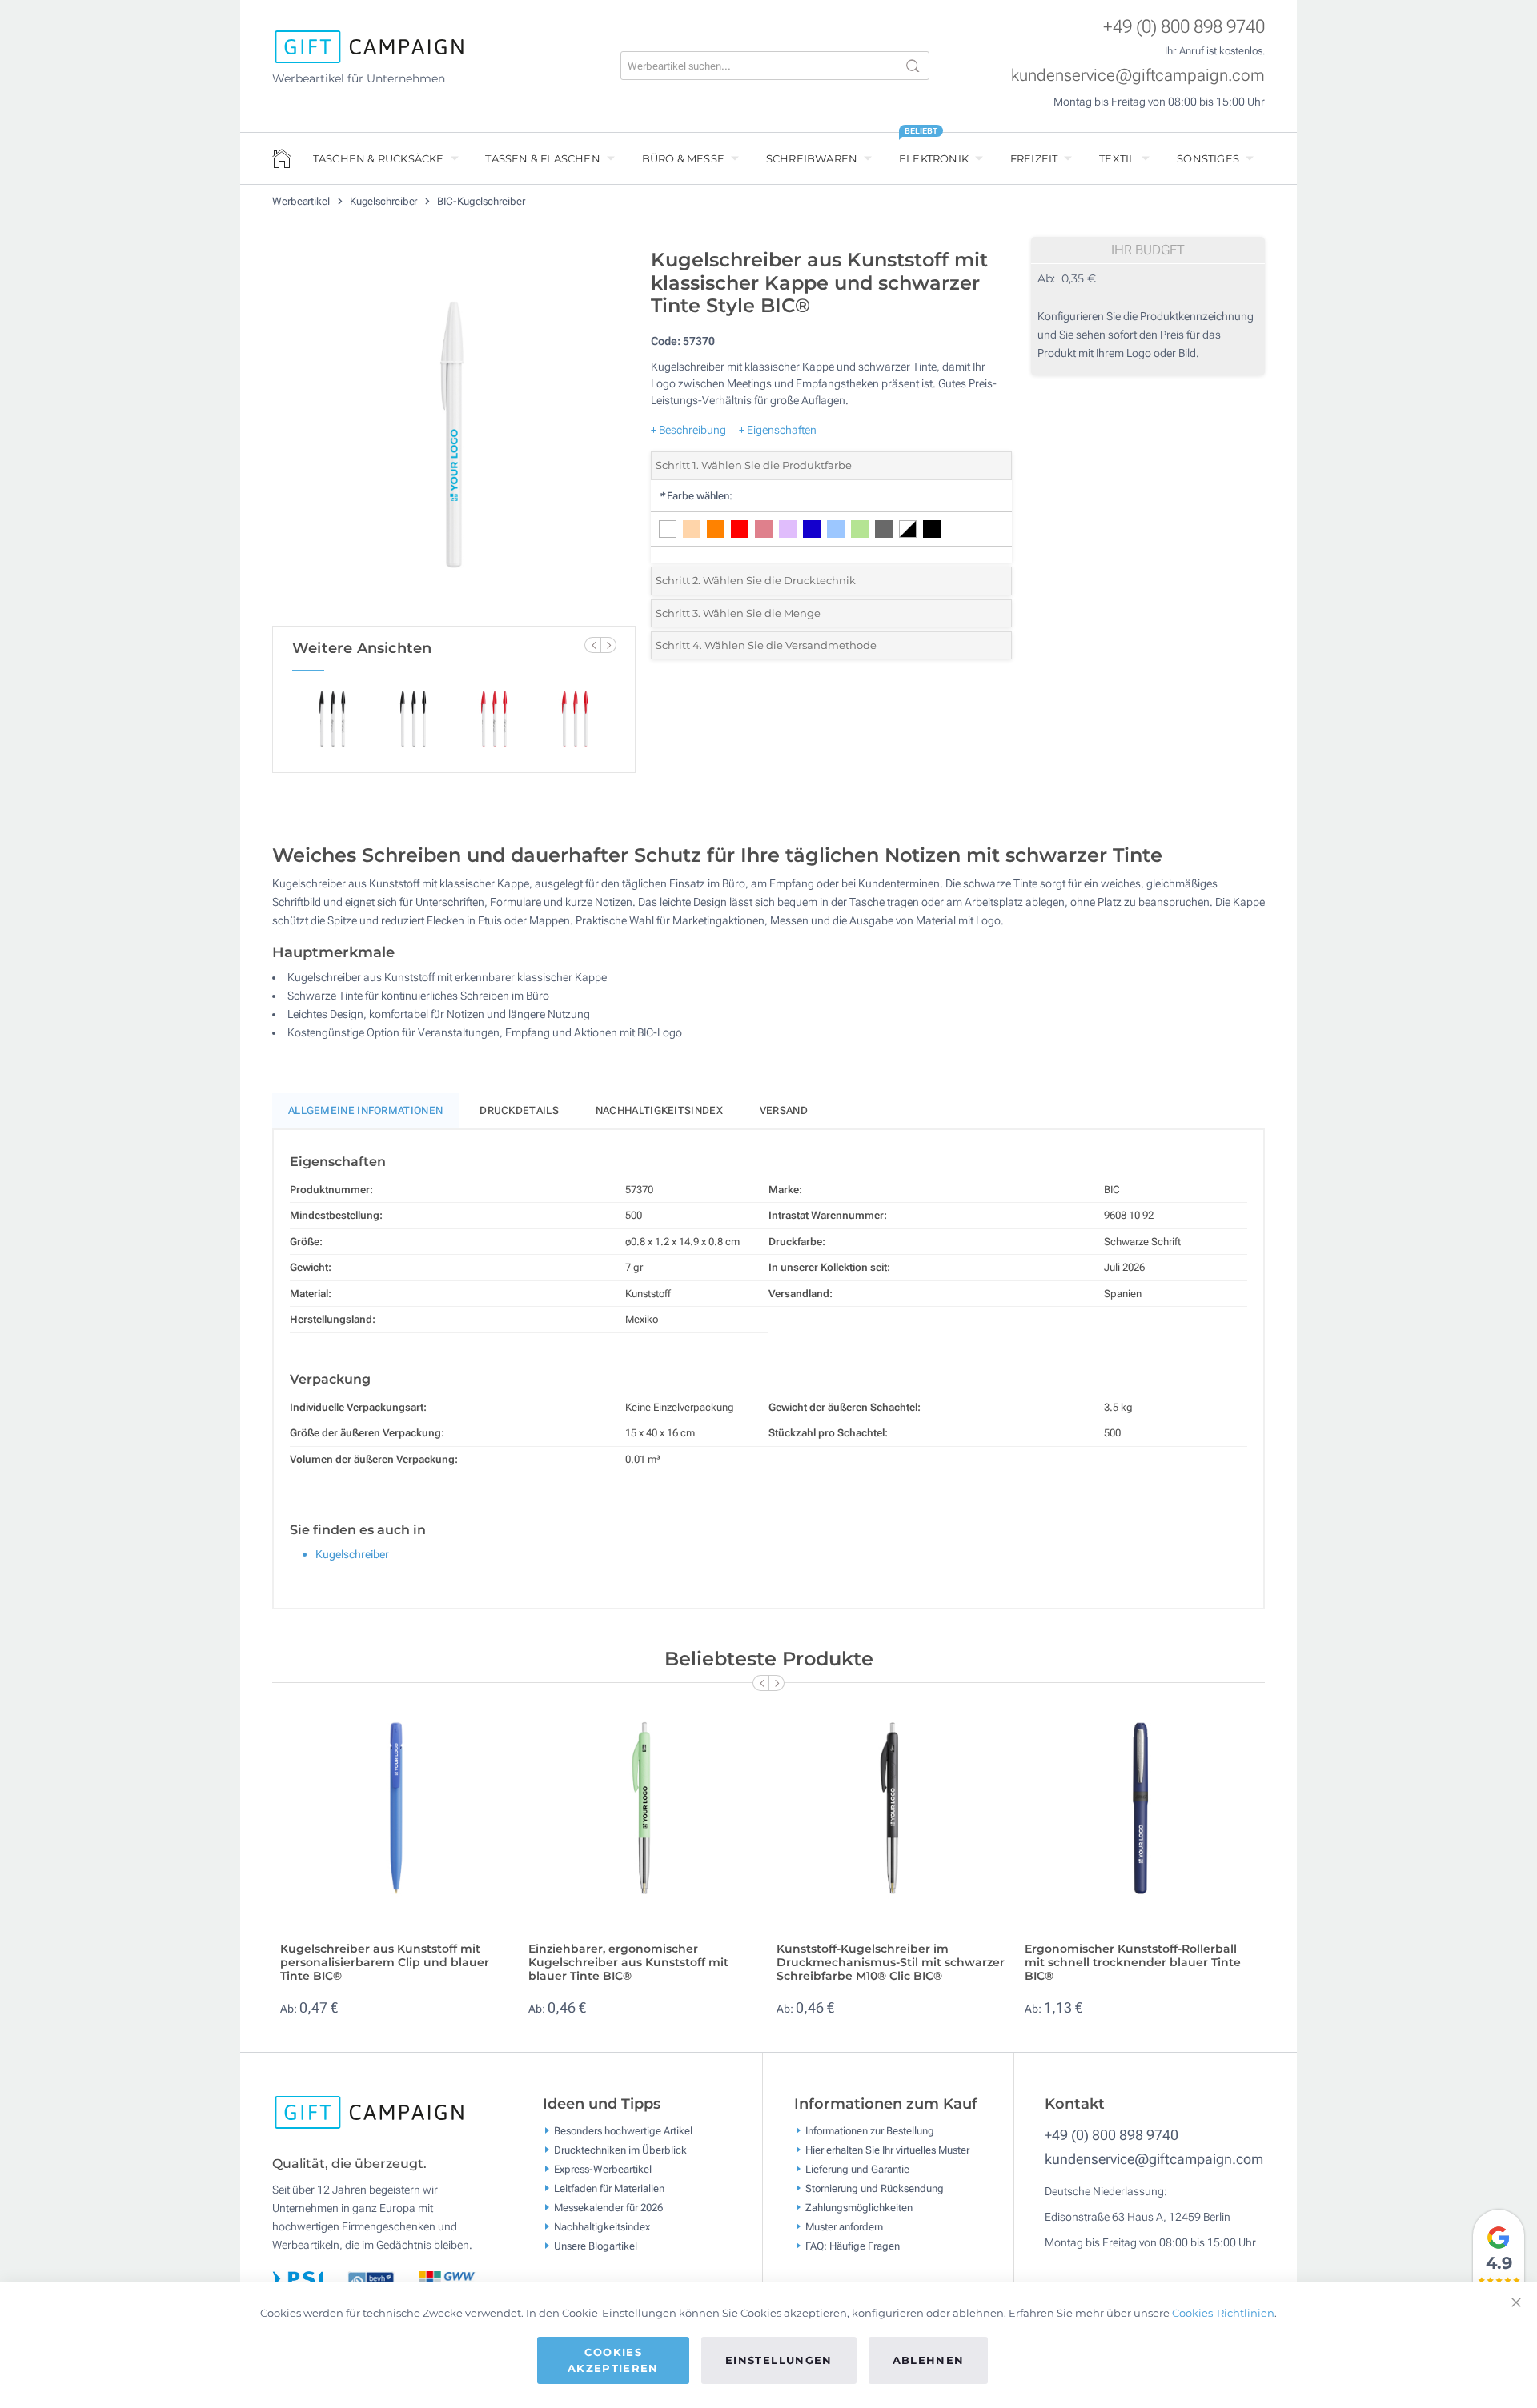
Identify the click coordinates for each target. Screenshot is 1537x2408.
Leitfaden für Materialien (609, 2188)
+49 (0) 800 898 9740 (1184, 27)
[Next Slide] (608, 645)
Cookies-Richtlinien (1223, 2313)
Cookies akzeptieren (613, 2360)
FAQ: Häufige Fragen (853, 2246)
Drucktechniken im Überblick (620, 2150)
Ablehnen (929, 2360)
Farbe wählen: (696, 496)
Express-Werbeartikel (603, 2169)
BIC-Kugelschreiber (481, 201)
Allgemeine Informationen (365, 1110)
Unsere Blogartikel (596, 2246)
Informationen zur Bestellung (870, 2131)
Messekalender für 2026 (608, 2208)
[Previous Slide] (592, 645)
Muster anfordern (844, 2227)
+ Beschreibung (688, 430)
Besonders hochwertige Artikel (623, 2131)
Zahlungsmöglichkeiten (859, 2208)
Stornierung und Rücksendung (875, 2188)
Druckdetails (519, 1110)
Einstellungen (779, 2360)
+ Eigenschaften (778, 430)
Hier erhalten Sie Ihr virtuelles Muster (887, 2150)
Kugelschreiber (385, 201)
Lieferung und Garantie (857, 2169)
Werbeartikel (302, 201)
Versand (784, 1110)
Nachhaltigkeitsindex (659, 1110)
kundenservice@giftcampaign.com (1138, 75)
